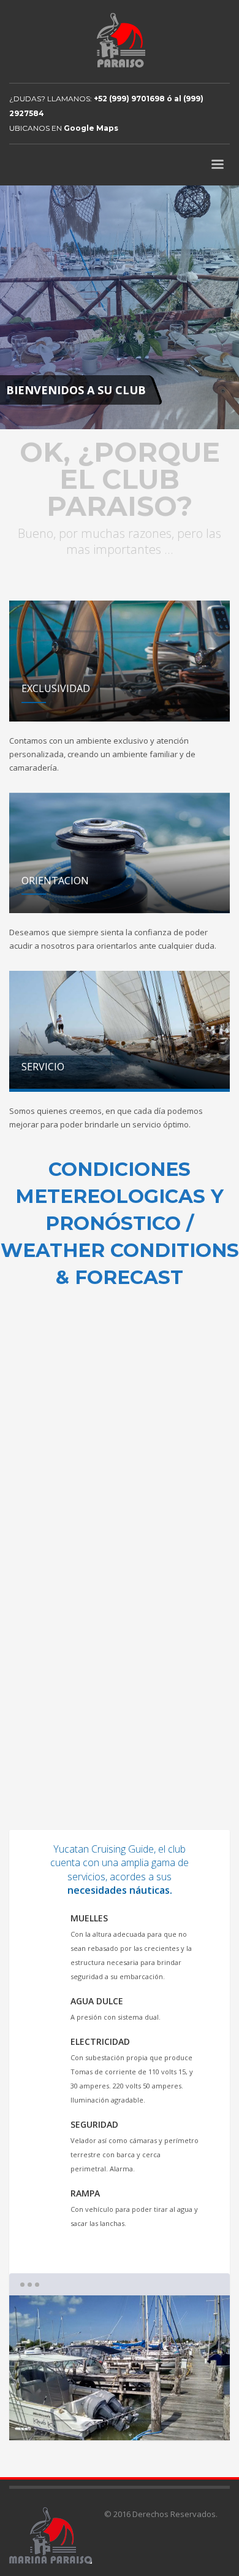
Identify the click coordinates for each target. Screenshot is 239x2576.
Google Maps (91, 128)
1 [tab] (65, 2420)
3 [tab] (120, 2420)
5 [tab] (175, 2420)
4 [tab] (147, 2420)
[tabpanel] (120, 308)
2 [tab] (92, 2420)
